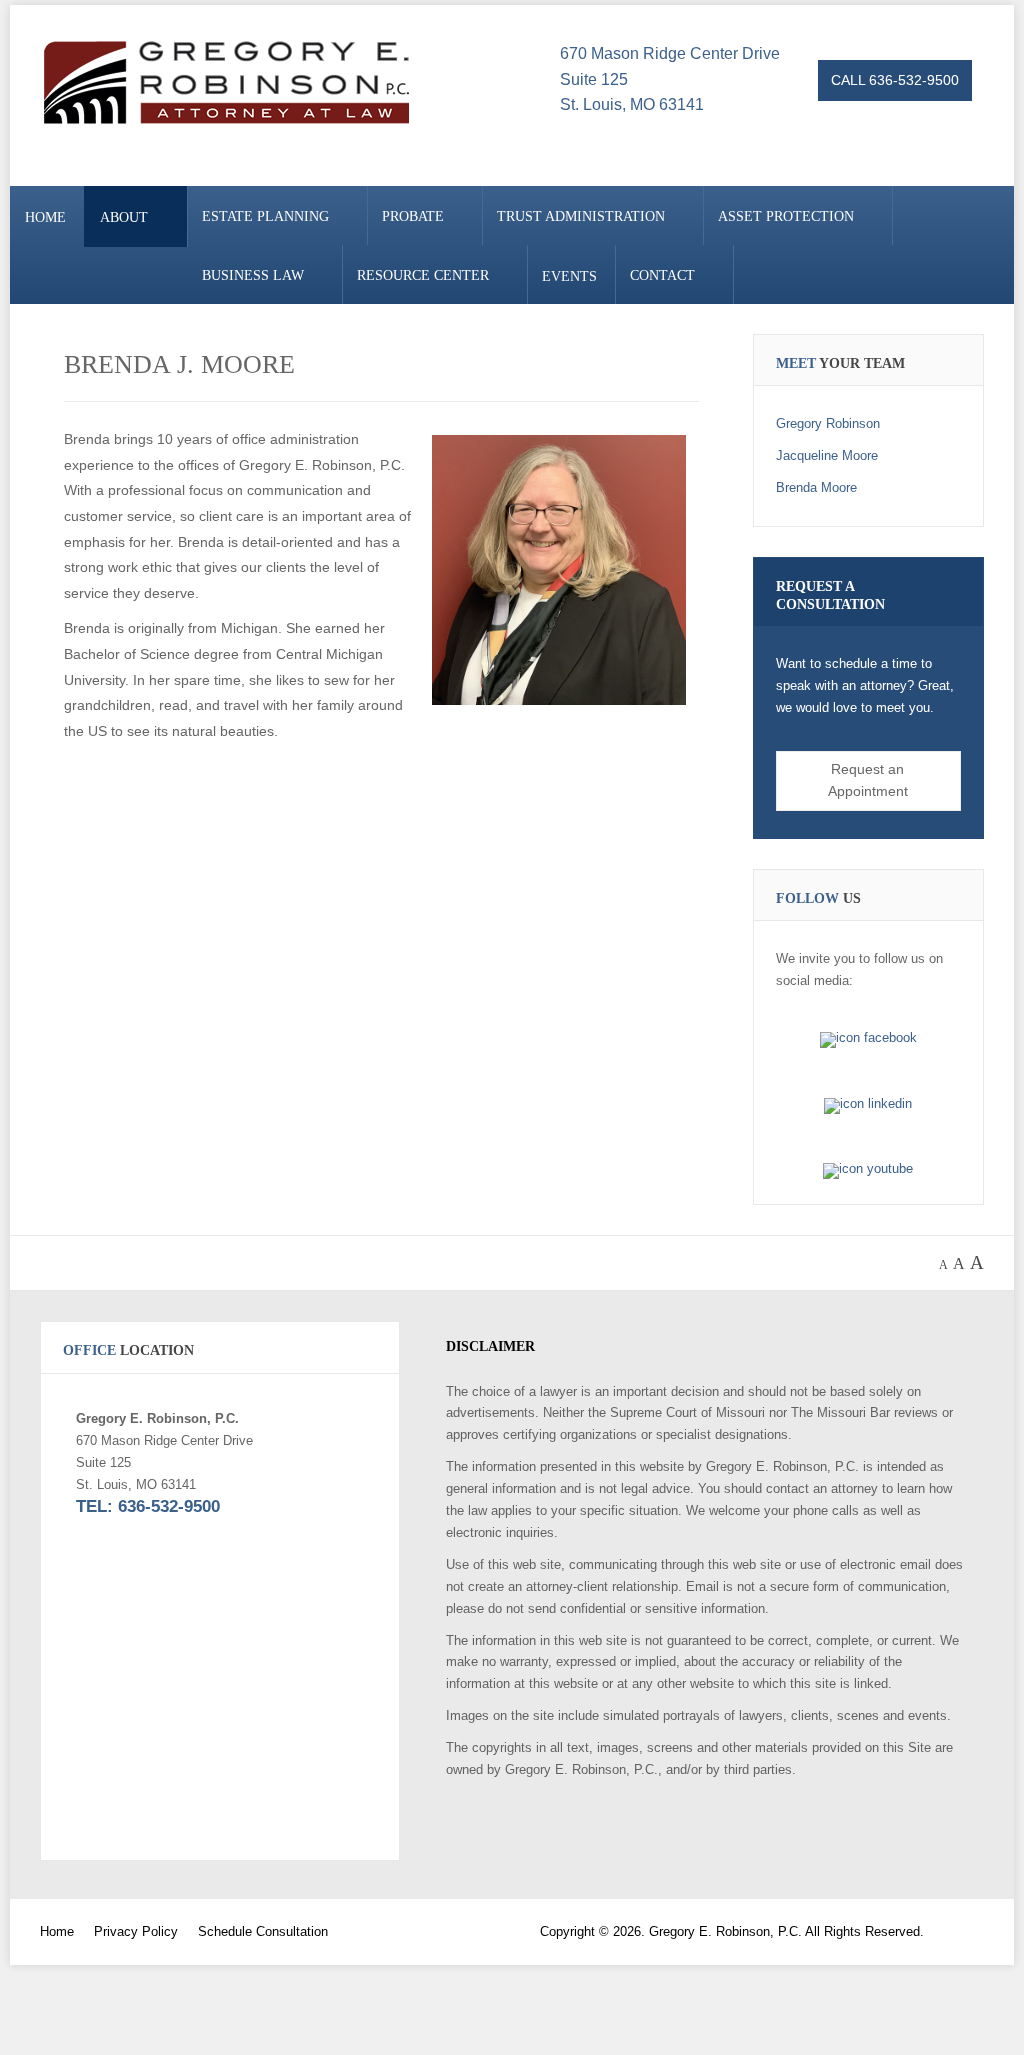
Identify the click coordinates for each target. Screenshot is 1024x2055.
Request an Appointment (868, 780)
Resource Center (423, 275)
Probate (413, 216)
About (124, 217)
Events (569, 276)
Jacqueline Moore (827, 455)
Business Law (253, 275)
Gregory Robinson (828, 423)
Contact (662, 275)
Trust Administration (581, 216)
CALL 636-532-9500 (895, 80)
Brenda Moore (816, 487)
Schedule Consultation (263, 1931)
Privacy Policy (136, 1931)
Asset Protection (786, 216)
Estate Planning (265, 216)
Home (45, 217)
